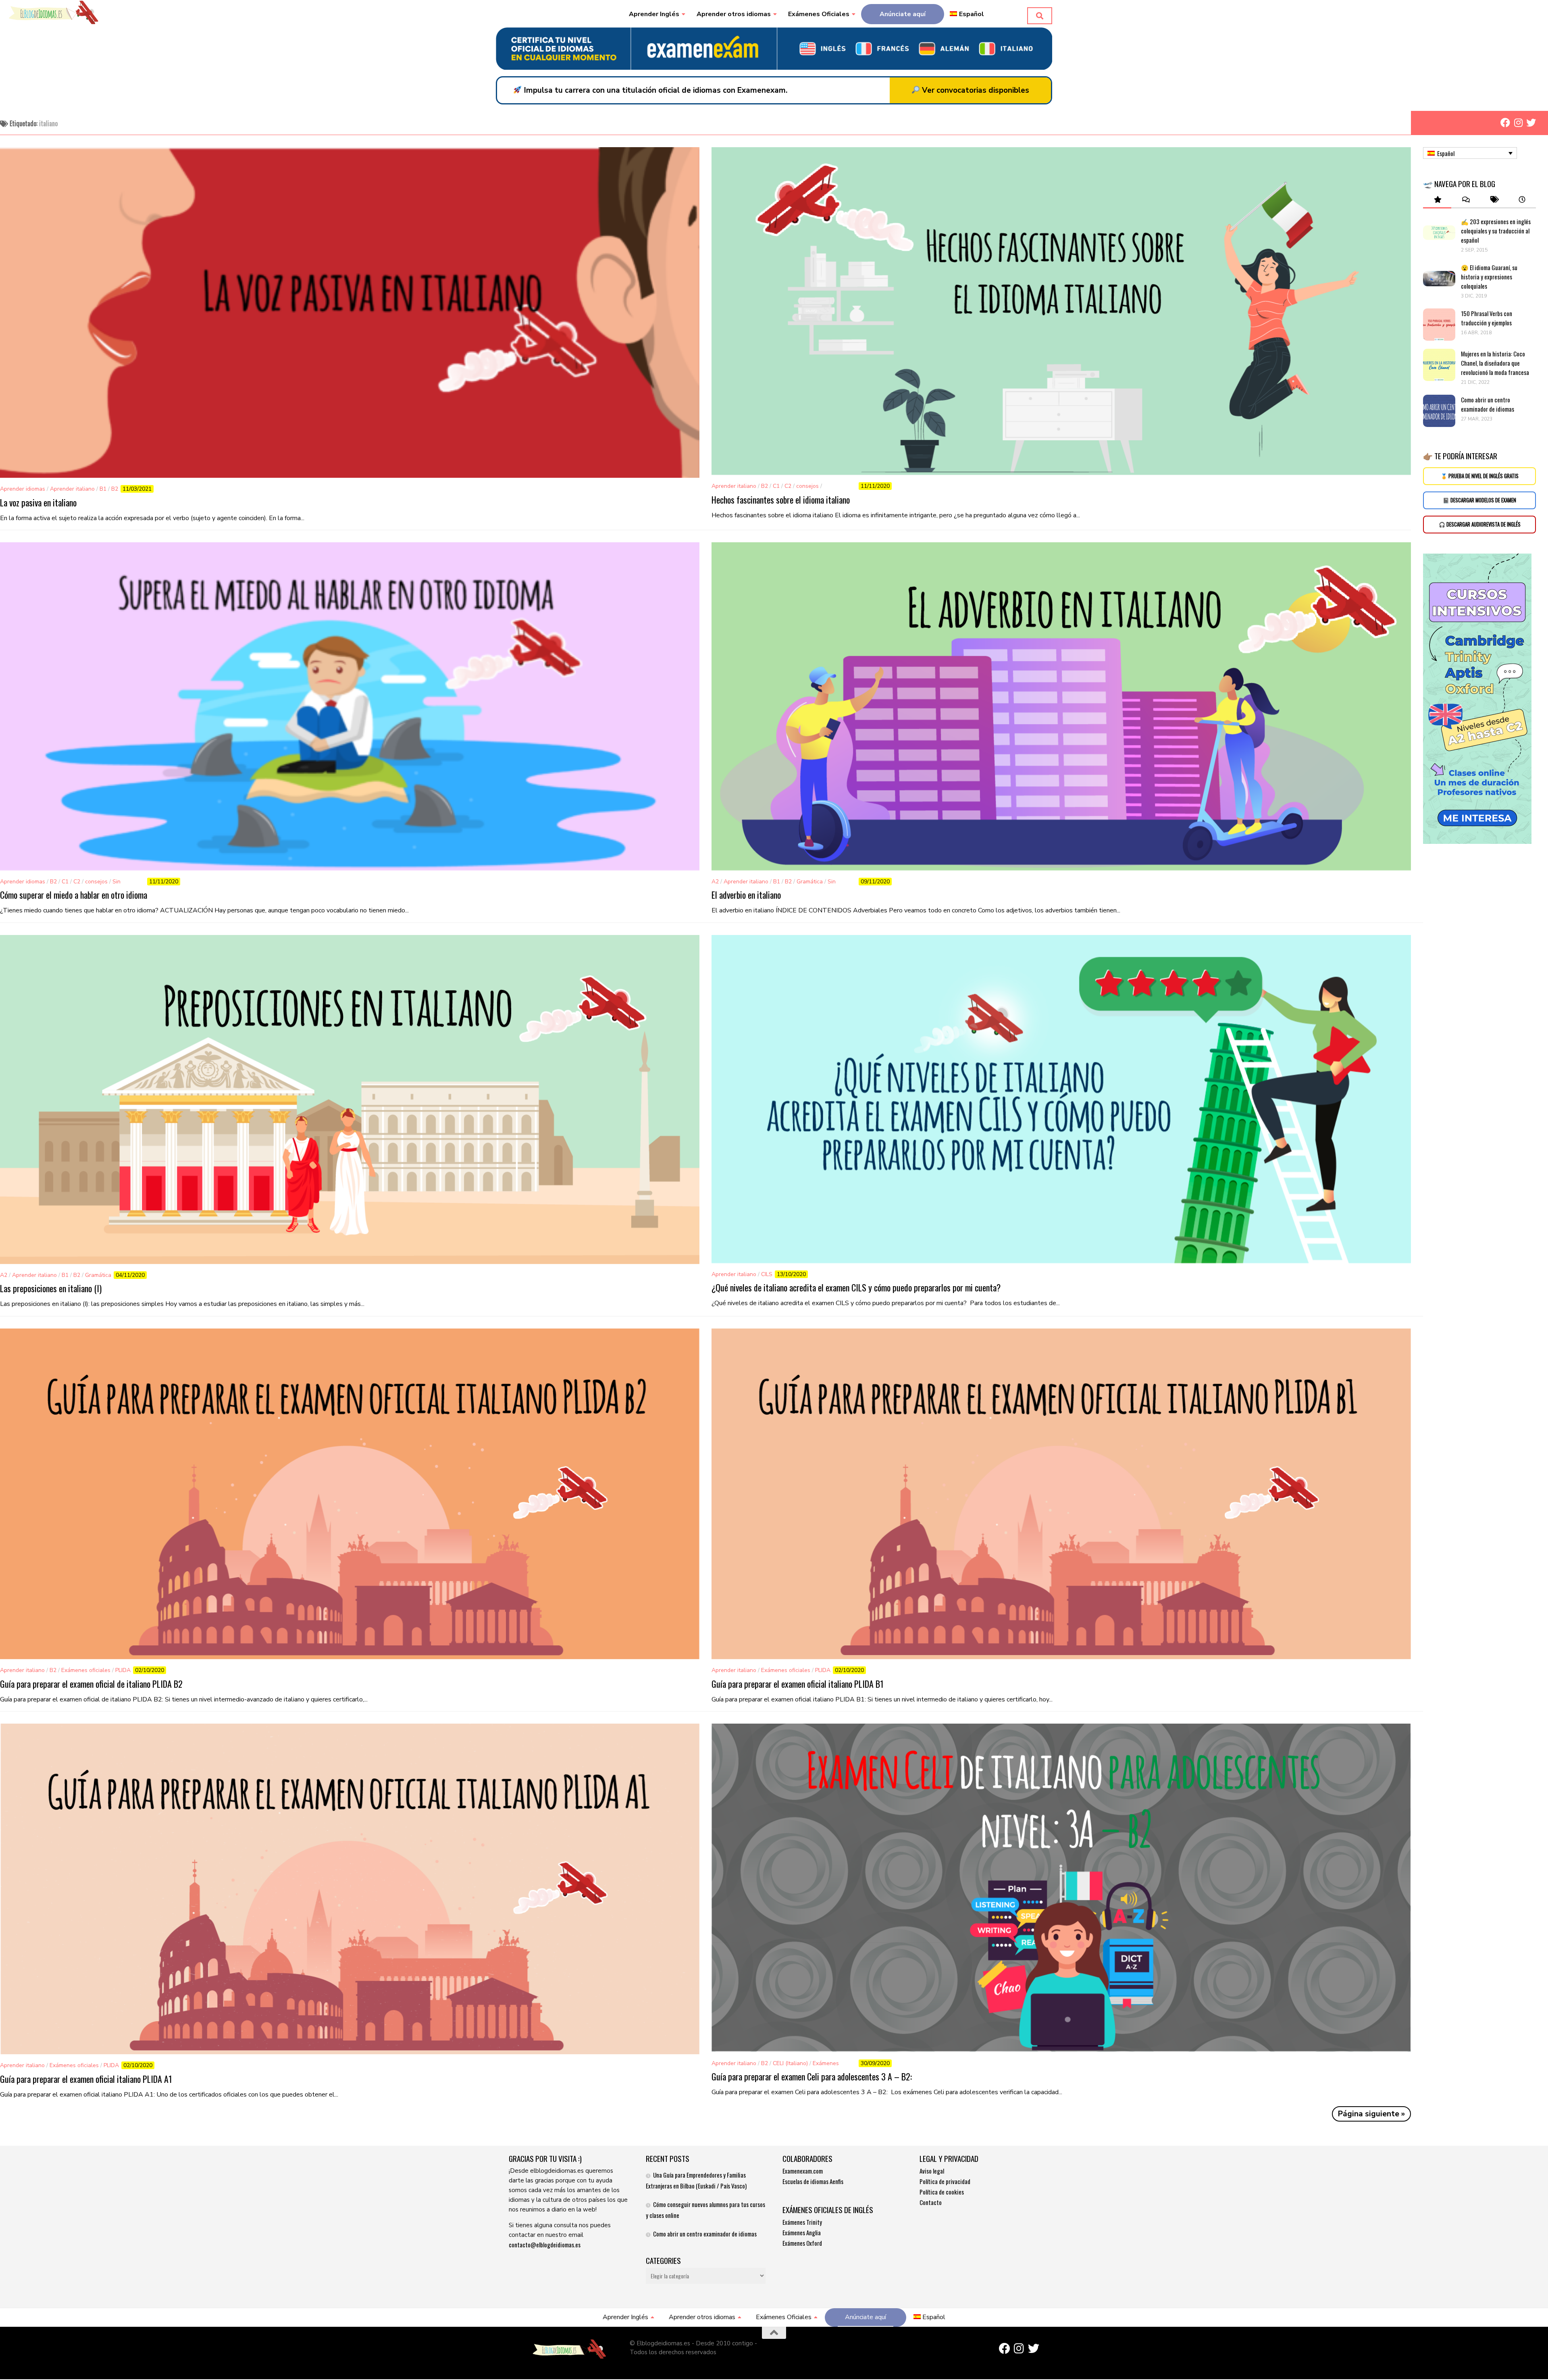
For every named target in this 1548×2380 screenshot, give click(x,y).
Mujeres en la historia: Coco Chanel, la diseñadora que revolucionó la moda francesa (1496, 363)
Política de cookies (942, 2192)
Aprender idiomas (23, 489)
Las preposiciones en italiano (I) (51, 1288)
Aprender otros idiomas (734, 14)
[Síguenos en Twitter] (1531, 123)
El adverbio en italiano (746, 895)
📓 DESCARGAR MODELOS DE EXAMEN (1479, 500)
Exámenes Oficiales (819, 14)
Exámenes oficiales (86, 1670)
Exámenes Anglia (802, 2232)
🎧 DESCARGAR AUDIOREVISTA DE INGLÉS (1480, 524)
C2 (788, 486)
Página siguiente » (1371, 2114)
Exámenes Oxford (802, 2243)
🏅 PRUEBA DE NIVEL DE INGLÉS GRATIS (1480, 476)
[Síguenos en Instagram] (1518, 123)
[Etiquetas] (1494, 200)
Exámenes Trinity (802, 2222)
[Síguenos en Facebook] (1505, 123)
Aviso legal (932, 2171)
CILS (767, 1274)
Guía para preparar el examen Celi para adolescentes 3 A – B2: (812, 2076)
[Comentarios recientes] (1465, 200)
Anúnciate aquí (903, 14)
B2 (115, 489)
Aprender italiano (72, 489)
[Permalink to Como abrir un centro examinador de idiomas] (1439, 411)
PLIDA (123, 1670)
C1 (776, 486)
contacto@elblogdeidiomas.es (545, 2245)
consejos (807, 486)
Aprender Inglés (654, 14)
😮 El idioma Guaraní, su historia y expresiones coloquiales (1489, 277)
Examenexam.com (803, 2171)
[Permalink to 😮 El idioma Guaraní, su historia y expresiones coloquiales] (1439, 279)
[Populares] (1437, 200)
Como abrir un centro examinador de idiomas (1488, 404)
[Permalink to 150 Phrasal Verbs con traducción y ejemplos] (1439, 325)
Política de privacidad (945, 2181)
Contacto (931, 2202)
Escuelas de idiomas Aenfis (813, 2181)
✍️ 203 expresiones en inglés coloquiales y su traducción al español (1496, 231)
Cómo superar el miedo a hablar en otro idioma (74, 895)
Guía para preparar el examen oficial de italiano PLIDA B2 (91, 1684)
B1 (103, 489)
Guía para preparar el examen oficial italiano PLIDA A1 (86, 2079)
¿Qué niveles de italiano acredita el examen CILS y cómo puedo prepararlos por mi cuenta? (856, 1287)
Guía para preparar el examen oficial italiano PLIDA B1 (798, 1684)
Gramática (810, 882)
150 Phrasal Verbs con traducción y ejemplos (1487, 318)
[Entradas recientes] (1522, 200)
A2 (715, 882)
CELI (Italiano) (790, 2063)
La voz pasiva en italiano (38, 502)
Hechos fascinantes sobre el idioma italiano (781, 500)
